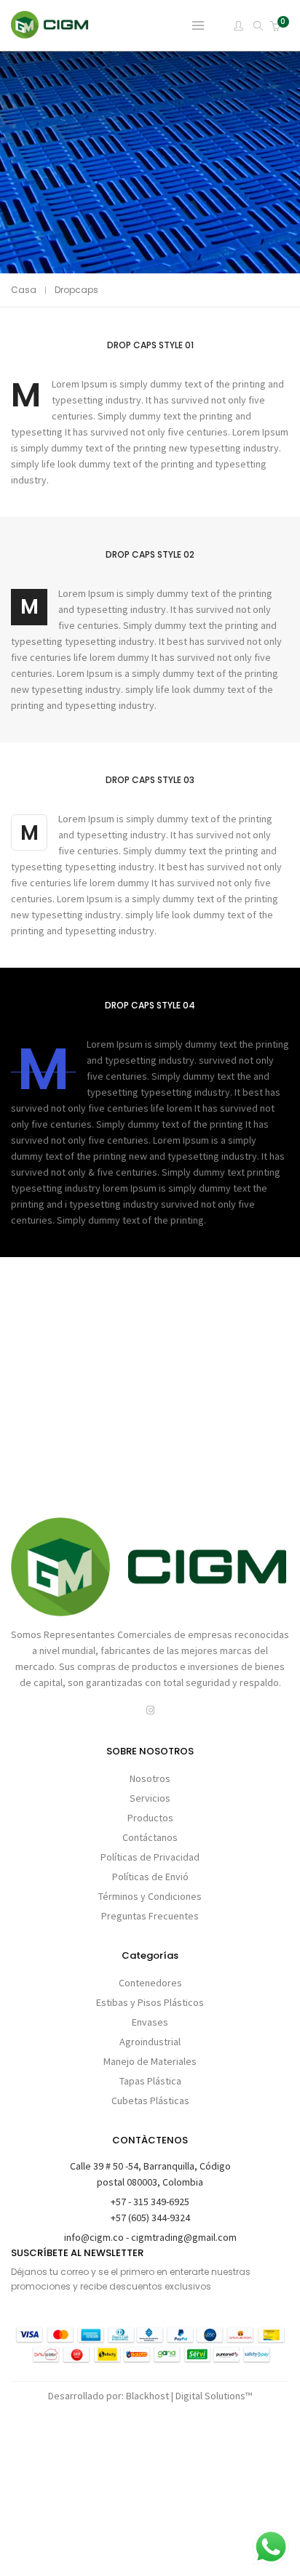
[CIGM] (50, 32)
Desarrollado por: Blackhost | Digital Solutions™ (150, 2396)
